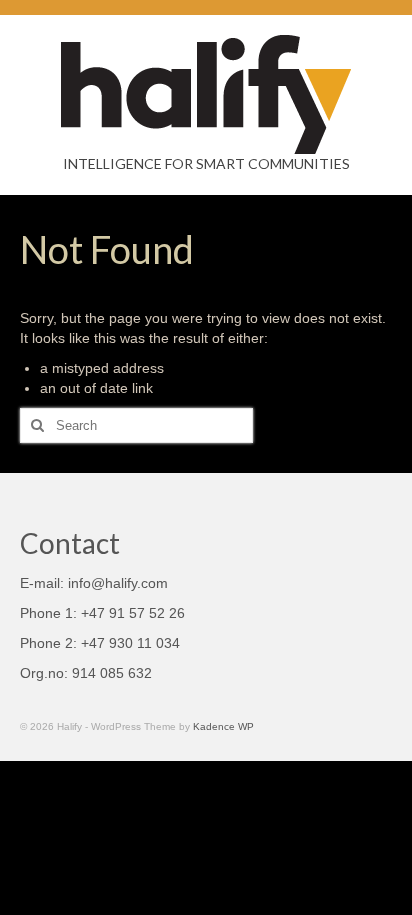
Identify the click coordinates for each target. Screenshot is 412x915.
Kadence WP (223, 726)
